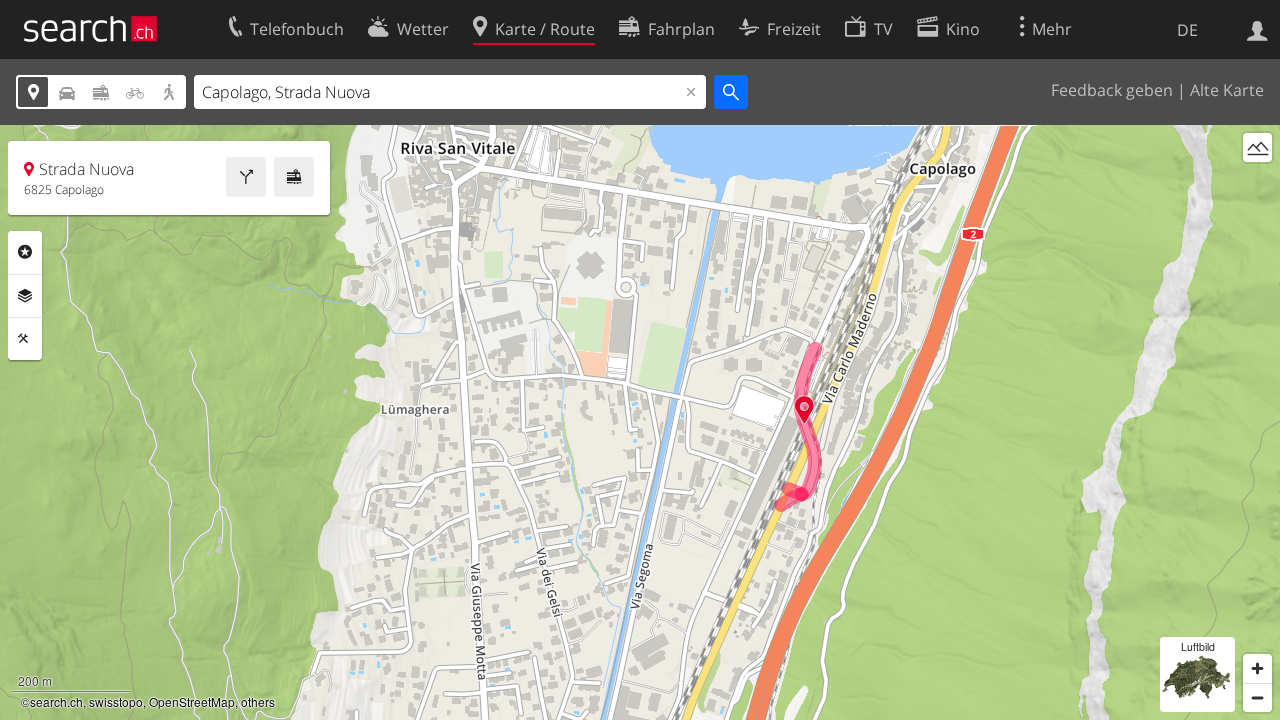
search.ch (56, 701)
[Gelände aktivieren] (1257, 147)
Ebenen (25, 296)
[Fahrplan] (294, 177)
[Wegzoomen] (1257, 697)
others (258, 701)
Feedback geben (1112, 90)
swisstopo (116, 701)
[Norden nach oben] (1257, 184)
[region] (640, 422)
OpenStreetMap (192, 701)
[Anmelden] (1257, 29)
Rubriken (25, 252)
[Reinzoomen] (1257, 668)
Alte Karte (1227, 90)
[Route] (246, 177)
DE (1187, 30)
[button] (804, 409)
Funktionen (25, 339)
